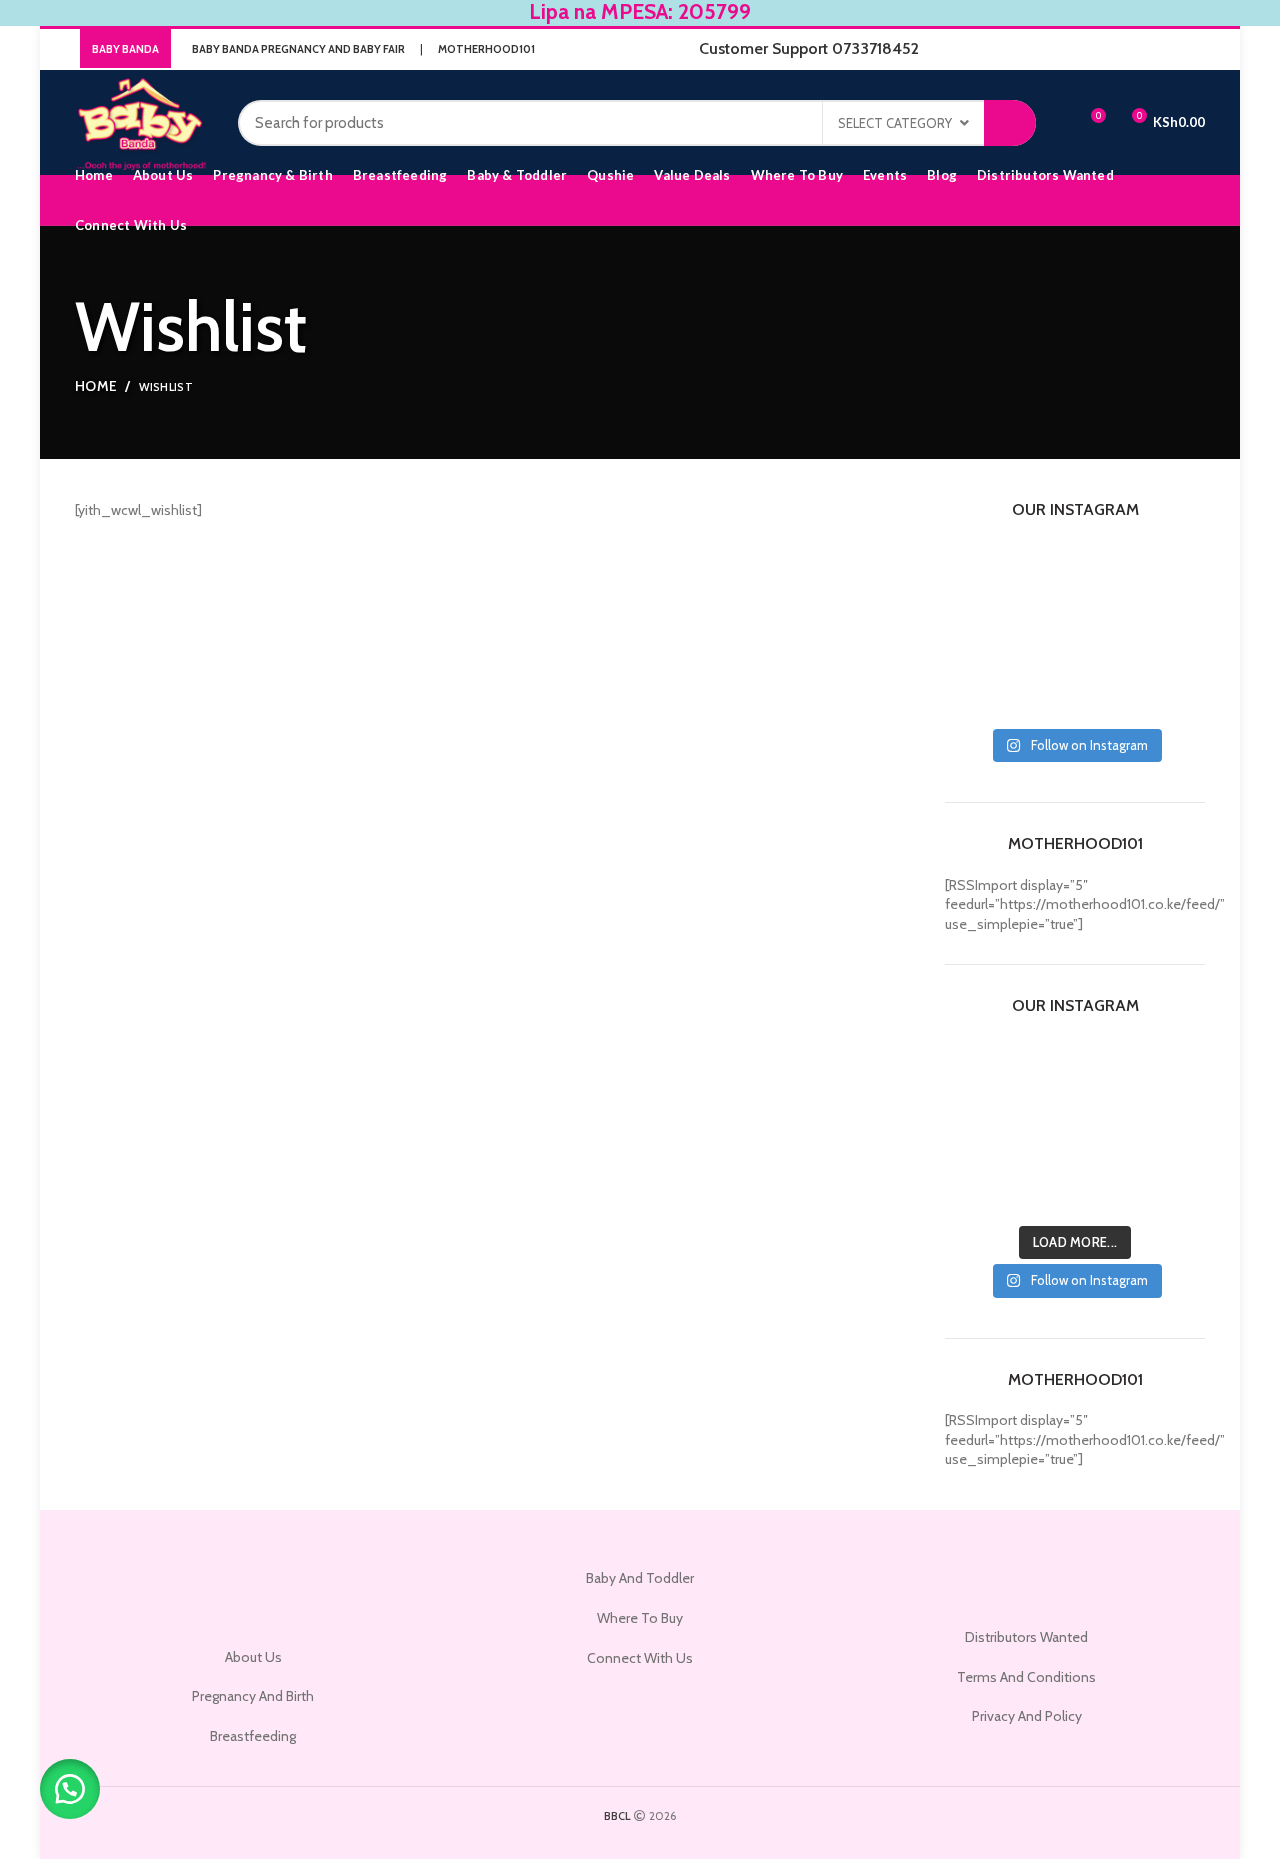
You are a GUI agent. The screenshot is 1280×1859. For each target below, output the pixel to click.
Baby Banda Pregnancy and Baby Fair (298, 49)
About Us (253, 1657)
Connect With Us (640, 1658)
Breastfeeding (253, 1736)
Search (1010, 123)
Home (96, 386)
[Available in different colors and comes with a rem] (974, 696)
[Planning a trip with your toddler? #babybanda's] (1109, 696)
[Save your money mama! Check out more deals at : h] (1177, 696)
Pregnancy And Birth (253, 1696)
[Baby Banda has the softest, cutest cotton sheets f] (1042, 569)
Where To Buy (640, 1618)
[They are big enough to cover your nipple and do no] (974, 569)
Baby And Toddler (640, 1578)
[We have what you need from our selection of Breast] (974, 611)
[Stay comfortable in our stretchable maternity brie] (1177, 611)
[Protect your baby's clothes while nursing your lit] (1042, 611)
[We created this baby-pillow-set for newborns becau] (1109, 569)
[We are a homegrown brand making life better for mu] (1177, 569)
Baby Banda (125, 49)
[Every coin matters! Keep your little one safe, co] (1109, 653)
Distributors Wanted (1026, 1637)
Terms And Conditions (1026, 1677)
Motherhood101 (486, 49)
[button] (70, 1789)
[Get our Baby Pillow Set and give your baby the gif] (1042, 653)
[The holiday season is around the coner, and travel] (974, 653)
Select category (895, 123)
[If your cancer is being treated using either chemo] (1042, 696)
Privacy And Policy (1027, 1716)
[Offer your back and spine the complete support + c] (1109, 611)
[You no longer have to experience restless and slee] (1177, 653)
